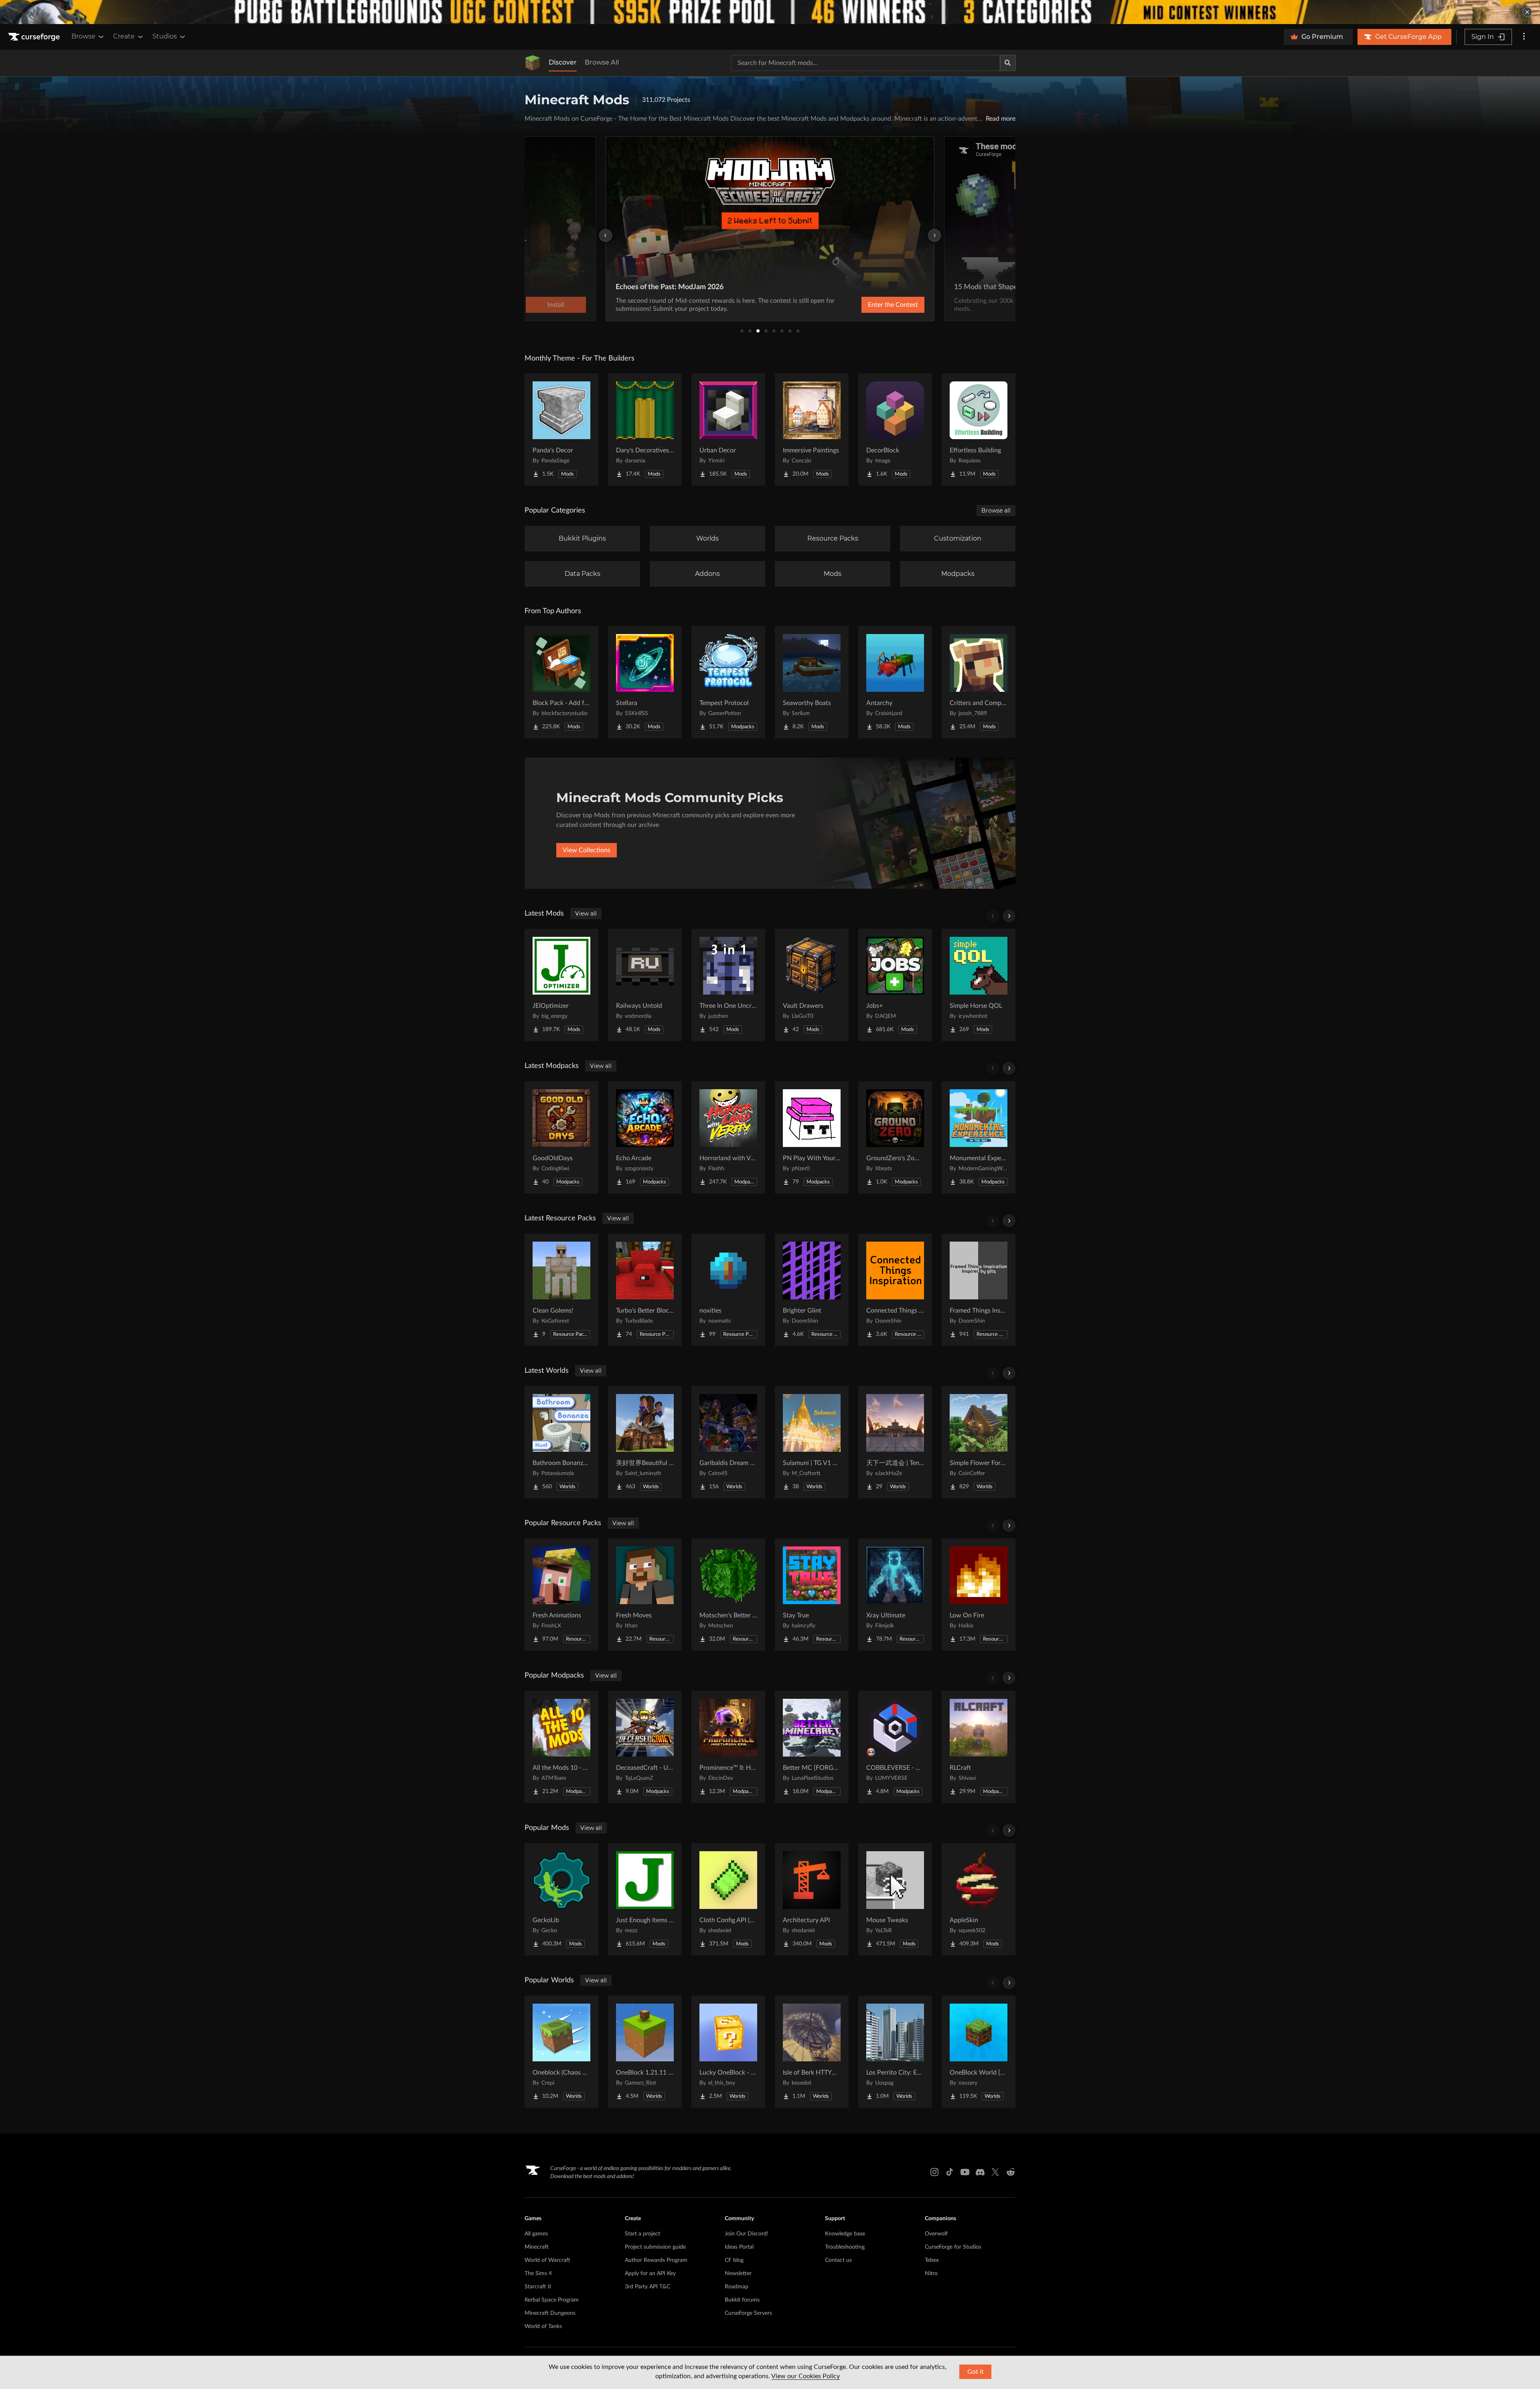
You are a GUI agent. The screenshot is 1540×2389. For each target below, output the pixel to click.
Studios (165, 36)
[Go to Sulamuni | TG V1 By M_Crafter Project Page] (812, 1442)
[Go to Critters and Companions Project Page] (979, 682)
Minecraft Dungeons (550, 2313)
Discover (563, 62)
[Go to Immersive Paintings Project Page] (812, 430)
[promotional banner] (770, 12)
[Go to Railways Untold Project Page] (645, 985)
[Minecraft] (533, 63)
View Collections (587, 850)
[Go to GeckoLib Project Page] (561, 1899)
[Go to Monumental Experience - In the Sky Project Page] (979, 1137)
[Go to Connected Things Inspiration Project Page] (895, 1290)
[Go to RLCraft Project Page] (979, 1747)
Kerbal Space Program (552, 2300)
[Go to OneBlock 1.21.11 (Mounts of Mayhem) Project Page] (645, 2052)
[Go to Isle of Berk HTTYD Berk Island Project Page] (812, 2052)
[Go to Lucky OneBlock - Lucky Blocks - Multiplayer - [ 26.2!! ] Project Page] (728, 2052)
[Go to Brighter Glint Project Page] (812, 1290)
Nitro (931, 2274)
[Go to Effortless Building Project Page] (979, 430)
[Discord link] (980, 2172)
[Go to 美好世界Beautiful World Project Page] (645, 1442)
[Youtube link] (965, 2172)
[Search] (1008, 63)
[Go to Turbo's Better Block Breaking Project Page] (645, 1290)
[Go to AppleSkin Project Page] (979, 1899)
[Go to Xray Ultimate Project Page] (895, 1595)
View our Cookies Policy (805, 2376)
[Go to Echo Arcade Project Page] (645, 1137)
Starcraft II (538, 2287)
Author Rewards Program (656, 2260)
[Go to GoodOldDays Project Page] (561, 1137)
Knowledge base (845, 2234)
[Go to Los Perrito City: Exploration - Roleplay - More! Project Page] (895, 2052)
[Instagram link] (934, 2172)
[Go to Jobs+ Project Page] (895, 985)
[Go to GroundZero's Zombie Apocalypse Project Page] (895, 1137)
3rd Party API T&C (647, 2287)
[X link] (995, 2172)
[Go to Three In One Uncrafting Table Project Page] (728, 985)
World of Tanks (543, 2326)
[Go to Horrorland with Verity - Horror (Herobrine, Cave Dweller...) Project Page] (728, 1137)
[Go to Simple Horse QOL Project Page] (979, 985)
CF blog (734, 2260)
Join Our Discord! (747, 2234)
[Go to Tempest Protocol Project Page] (728, 682)
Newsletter (738, 2274)
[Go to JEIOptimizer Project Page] (561, 985)
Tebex (932, 2260)
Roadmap (737, 2287)
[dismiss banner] (1527, 12)
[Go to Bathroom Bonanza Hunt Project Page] (561, 1442)
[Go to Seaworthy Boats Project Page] (812, 682)
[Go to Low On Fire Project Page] (979, 1595)
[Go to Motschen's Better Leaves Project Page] (728, 1595)
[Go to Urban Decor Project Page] (728, 430)
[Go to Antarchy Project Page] (895, 682)
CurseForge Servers (748, 2313)
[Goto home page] (35, 37)
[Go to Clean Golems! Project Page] (561, 1290)
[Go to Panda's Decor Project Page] (561, 430)
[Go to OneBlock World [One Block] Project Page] (979, 2052)
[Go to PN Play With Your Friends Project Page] (812, 1137)
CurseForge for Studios (953, 2247)
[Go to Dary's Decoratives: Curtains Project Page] (645, 430)
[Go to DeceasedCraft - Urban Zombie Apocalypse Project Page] (645, 1747)
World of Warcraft (547, 2260)
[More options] (1524, 37)
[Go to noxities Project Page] (728, 1290)
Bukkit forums (742, 2300)
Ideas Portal (739, 2247)
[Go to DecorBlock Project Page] (895, 430)
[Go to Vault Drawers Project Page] (812, 985)
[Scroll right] (1009, 916)
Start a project (642, 2234)
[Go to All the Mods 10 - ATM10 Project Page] (561, 1747)
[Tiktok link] (950, 2172)
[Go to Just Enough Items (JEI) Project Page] (645, 1899)
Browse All (602, 62)
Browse (83, 36)
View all (586, 914)
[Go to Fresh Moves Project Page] (645, 1595)
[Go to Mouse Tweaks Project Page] (895, 1899)
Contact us (838, 2260)
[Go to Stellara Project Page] (645, 682)
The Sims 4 (538, 2274)
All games (536, 2234)
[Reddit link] (1011, 2172)
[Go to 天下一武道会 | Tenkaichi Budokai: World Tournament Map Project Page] (895, 1442)
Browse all (996, 511)
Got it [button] (976, 2372)
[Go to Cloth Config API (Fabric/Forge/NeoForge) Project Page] (728, 1899)
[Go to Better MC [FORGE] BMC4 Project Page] (812, 1747)
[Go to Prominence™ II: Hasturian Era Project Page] (728, 1747)
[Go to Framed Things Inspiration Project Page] (979, 1290)
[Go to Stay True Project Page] (812, 1595)
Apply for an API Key (650, 2274)
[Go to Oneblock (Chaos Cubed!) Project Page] (561, 2052)
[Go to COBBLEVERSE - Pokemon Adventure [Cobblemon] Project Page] (895, 1747)
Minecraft (537, 2247)
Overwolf (936, 2234)
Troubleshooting (845, 2247)
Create (124, 36)
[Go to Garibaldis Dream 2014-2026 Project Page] (728, 1442)
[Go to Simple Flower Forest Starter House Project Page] (979, 1442)
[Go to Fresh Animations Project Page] (561, 1595)
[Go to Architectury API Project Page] (812, 1899)
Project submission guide (655, 2247)
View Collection (872, 305)
